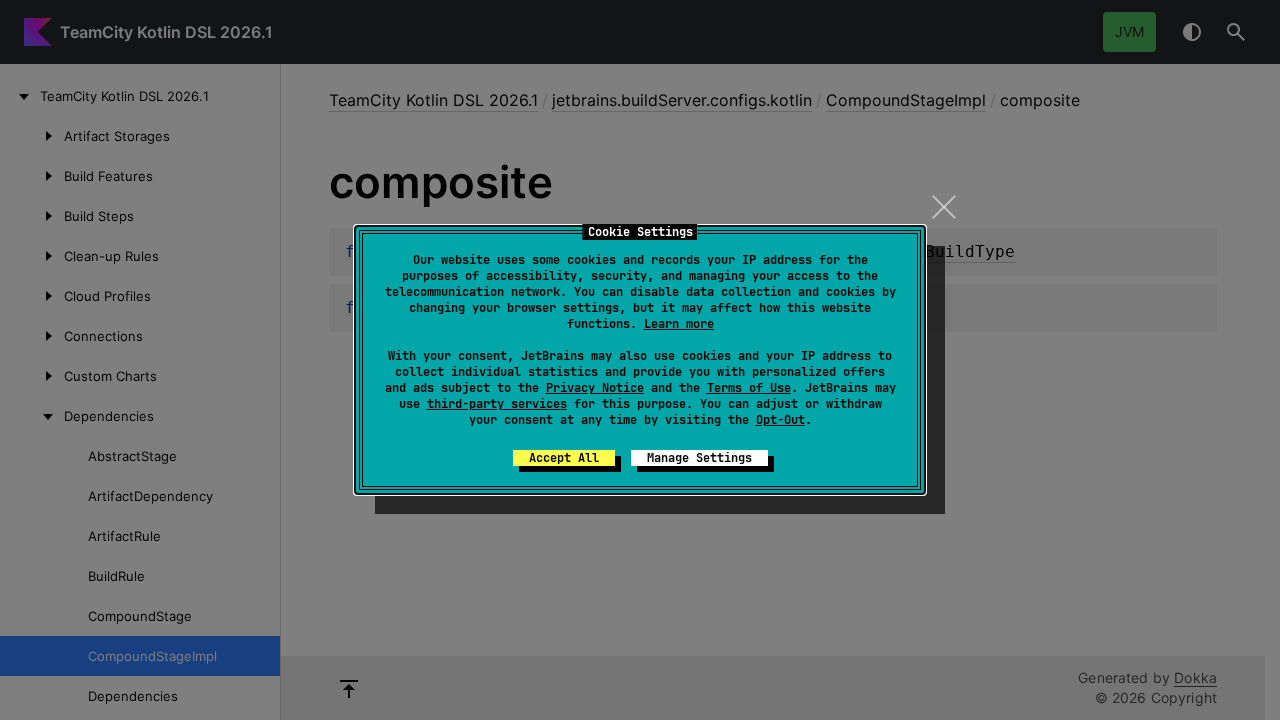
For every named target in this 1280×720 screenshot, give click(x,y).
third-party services (497, 404)
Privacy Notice (595, 388)
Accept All (564, 458)
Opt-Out (780, 420)
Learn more (679, 324)
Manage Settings (699, 458)
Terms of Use (749, 388)
